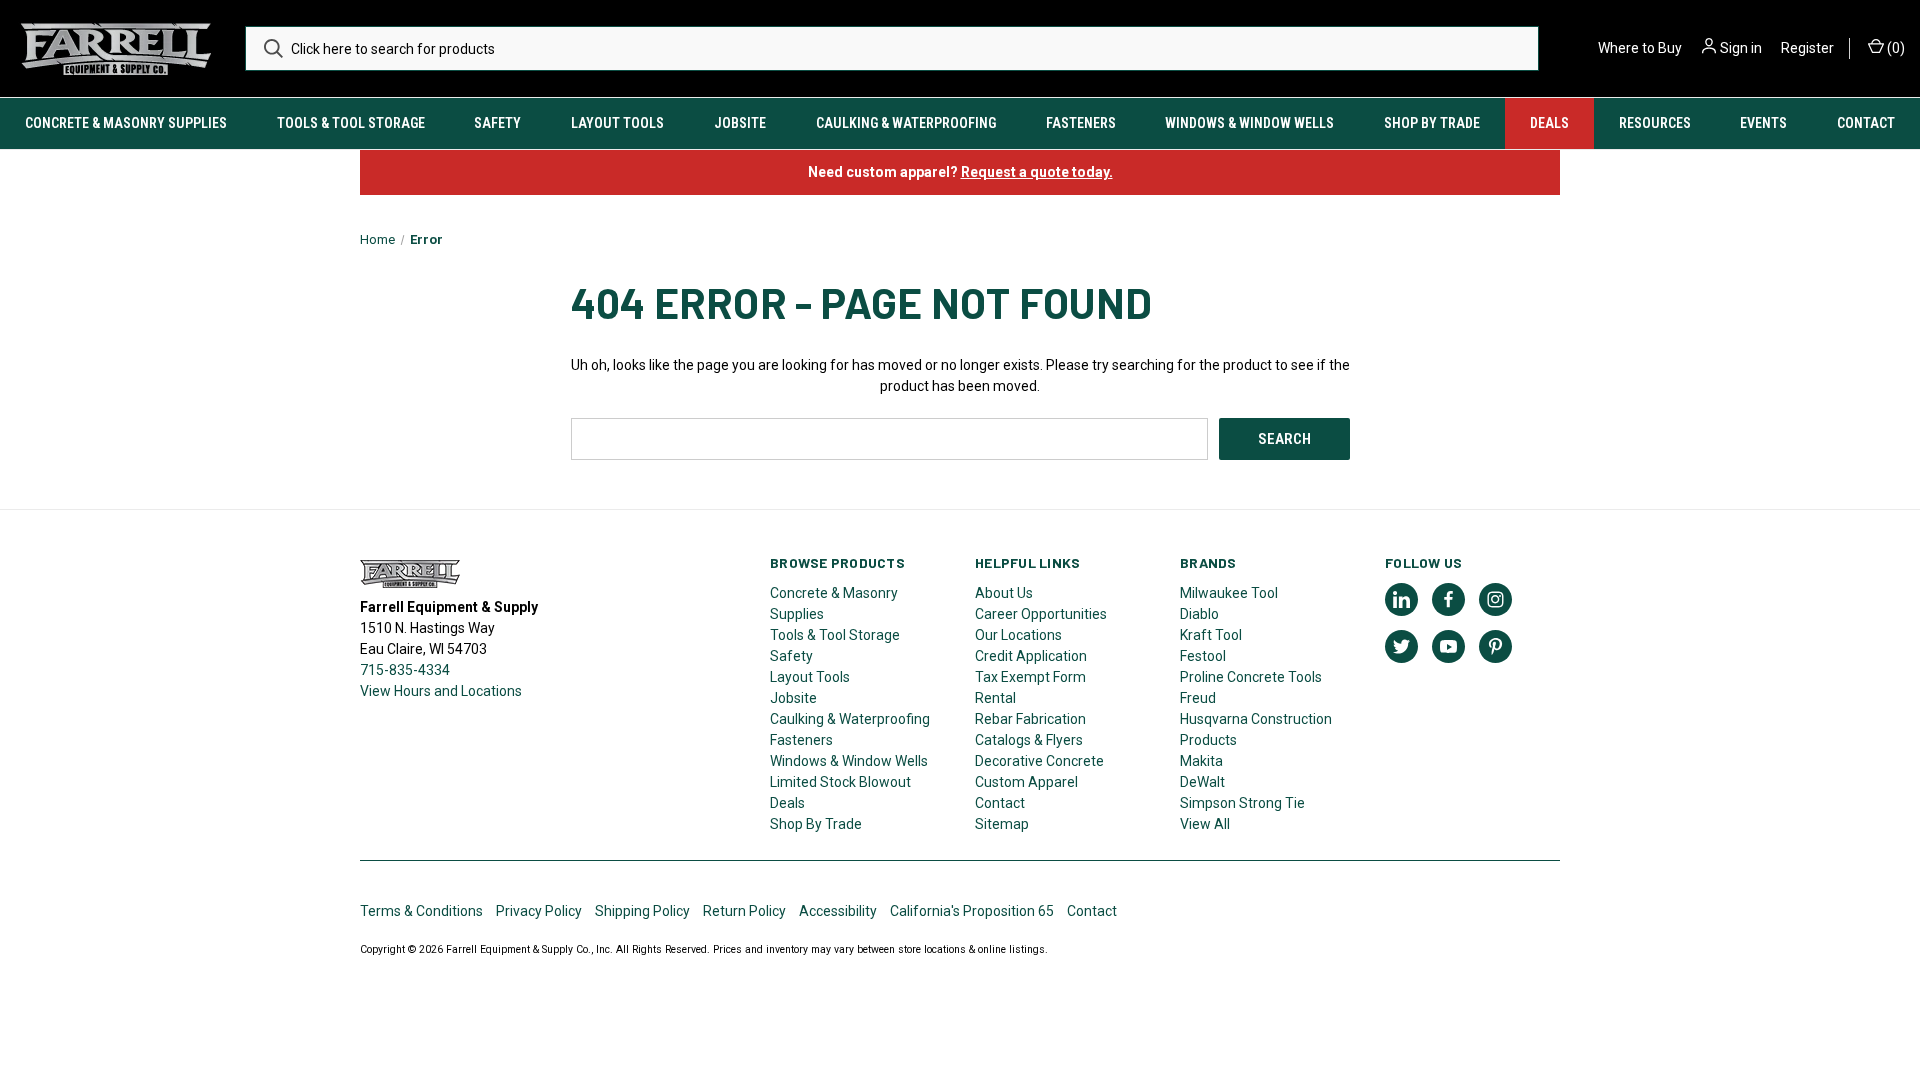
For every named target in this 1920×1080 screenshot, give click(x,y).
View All (1205, 824)
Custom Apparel (1026, 782)
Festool (1203, 656)
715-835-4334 (405, 670)
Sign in (1741, 48)
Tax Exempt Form (1030, 677)
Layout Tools (617, 123)
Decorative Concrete (1039, 761)
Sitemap (1002, 824)
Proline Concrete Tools (1251, 677)
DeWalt (1202, 782)
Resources (1655, 123)
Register (1807, 48)
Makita (1201, 761)
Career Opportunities (1041, 614)
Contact (1866, 123)
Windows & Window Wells (1249, 123)
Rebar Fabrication (1030, 719)
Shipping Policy (642, 911)
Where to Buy (1640, 48)
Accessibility (838, 911)
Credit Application (1031, 656)
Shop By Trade (1432, 123)
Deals (1549, 123)
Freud (1198, 698)
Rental (995, 698)
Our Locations (1018, 635)
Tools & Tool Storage (351, 123)
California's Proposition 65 (972, 911)
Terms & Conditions (421, 911)
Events (1763, 123)
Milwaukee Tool (1229, 593)
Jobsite (740, 123)
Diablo (1199, 614)
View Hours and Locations (441, 691)
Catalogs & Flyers (1029, 740)
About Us (1004, 593)
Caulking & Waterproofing (906, 123)
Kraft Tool (1211, 635)
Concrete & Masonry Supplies (126, 123)
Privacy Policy (539, 911)
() (1894, 48)
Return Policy (744, 911)
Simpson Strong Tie (1242, 803)
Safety (497, 123)
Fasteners (1081, 123)
